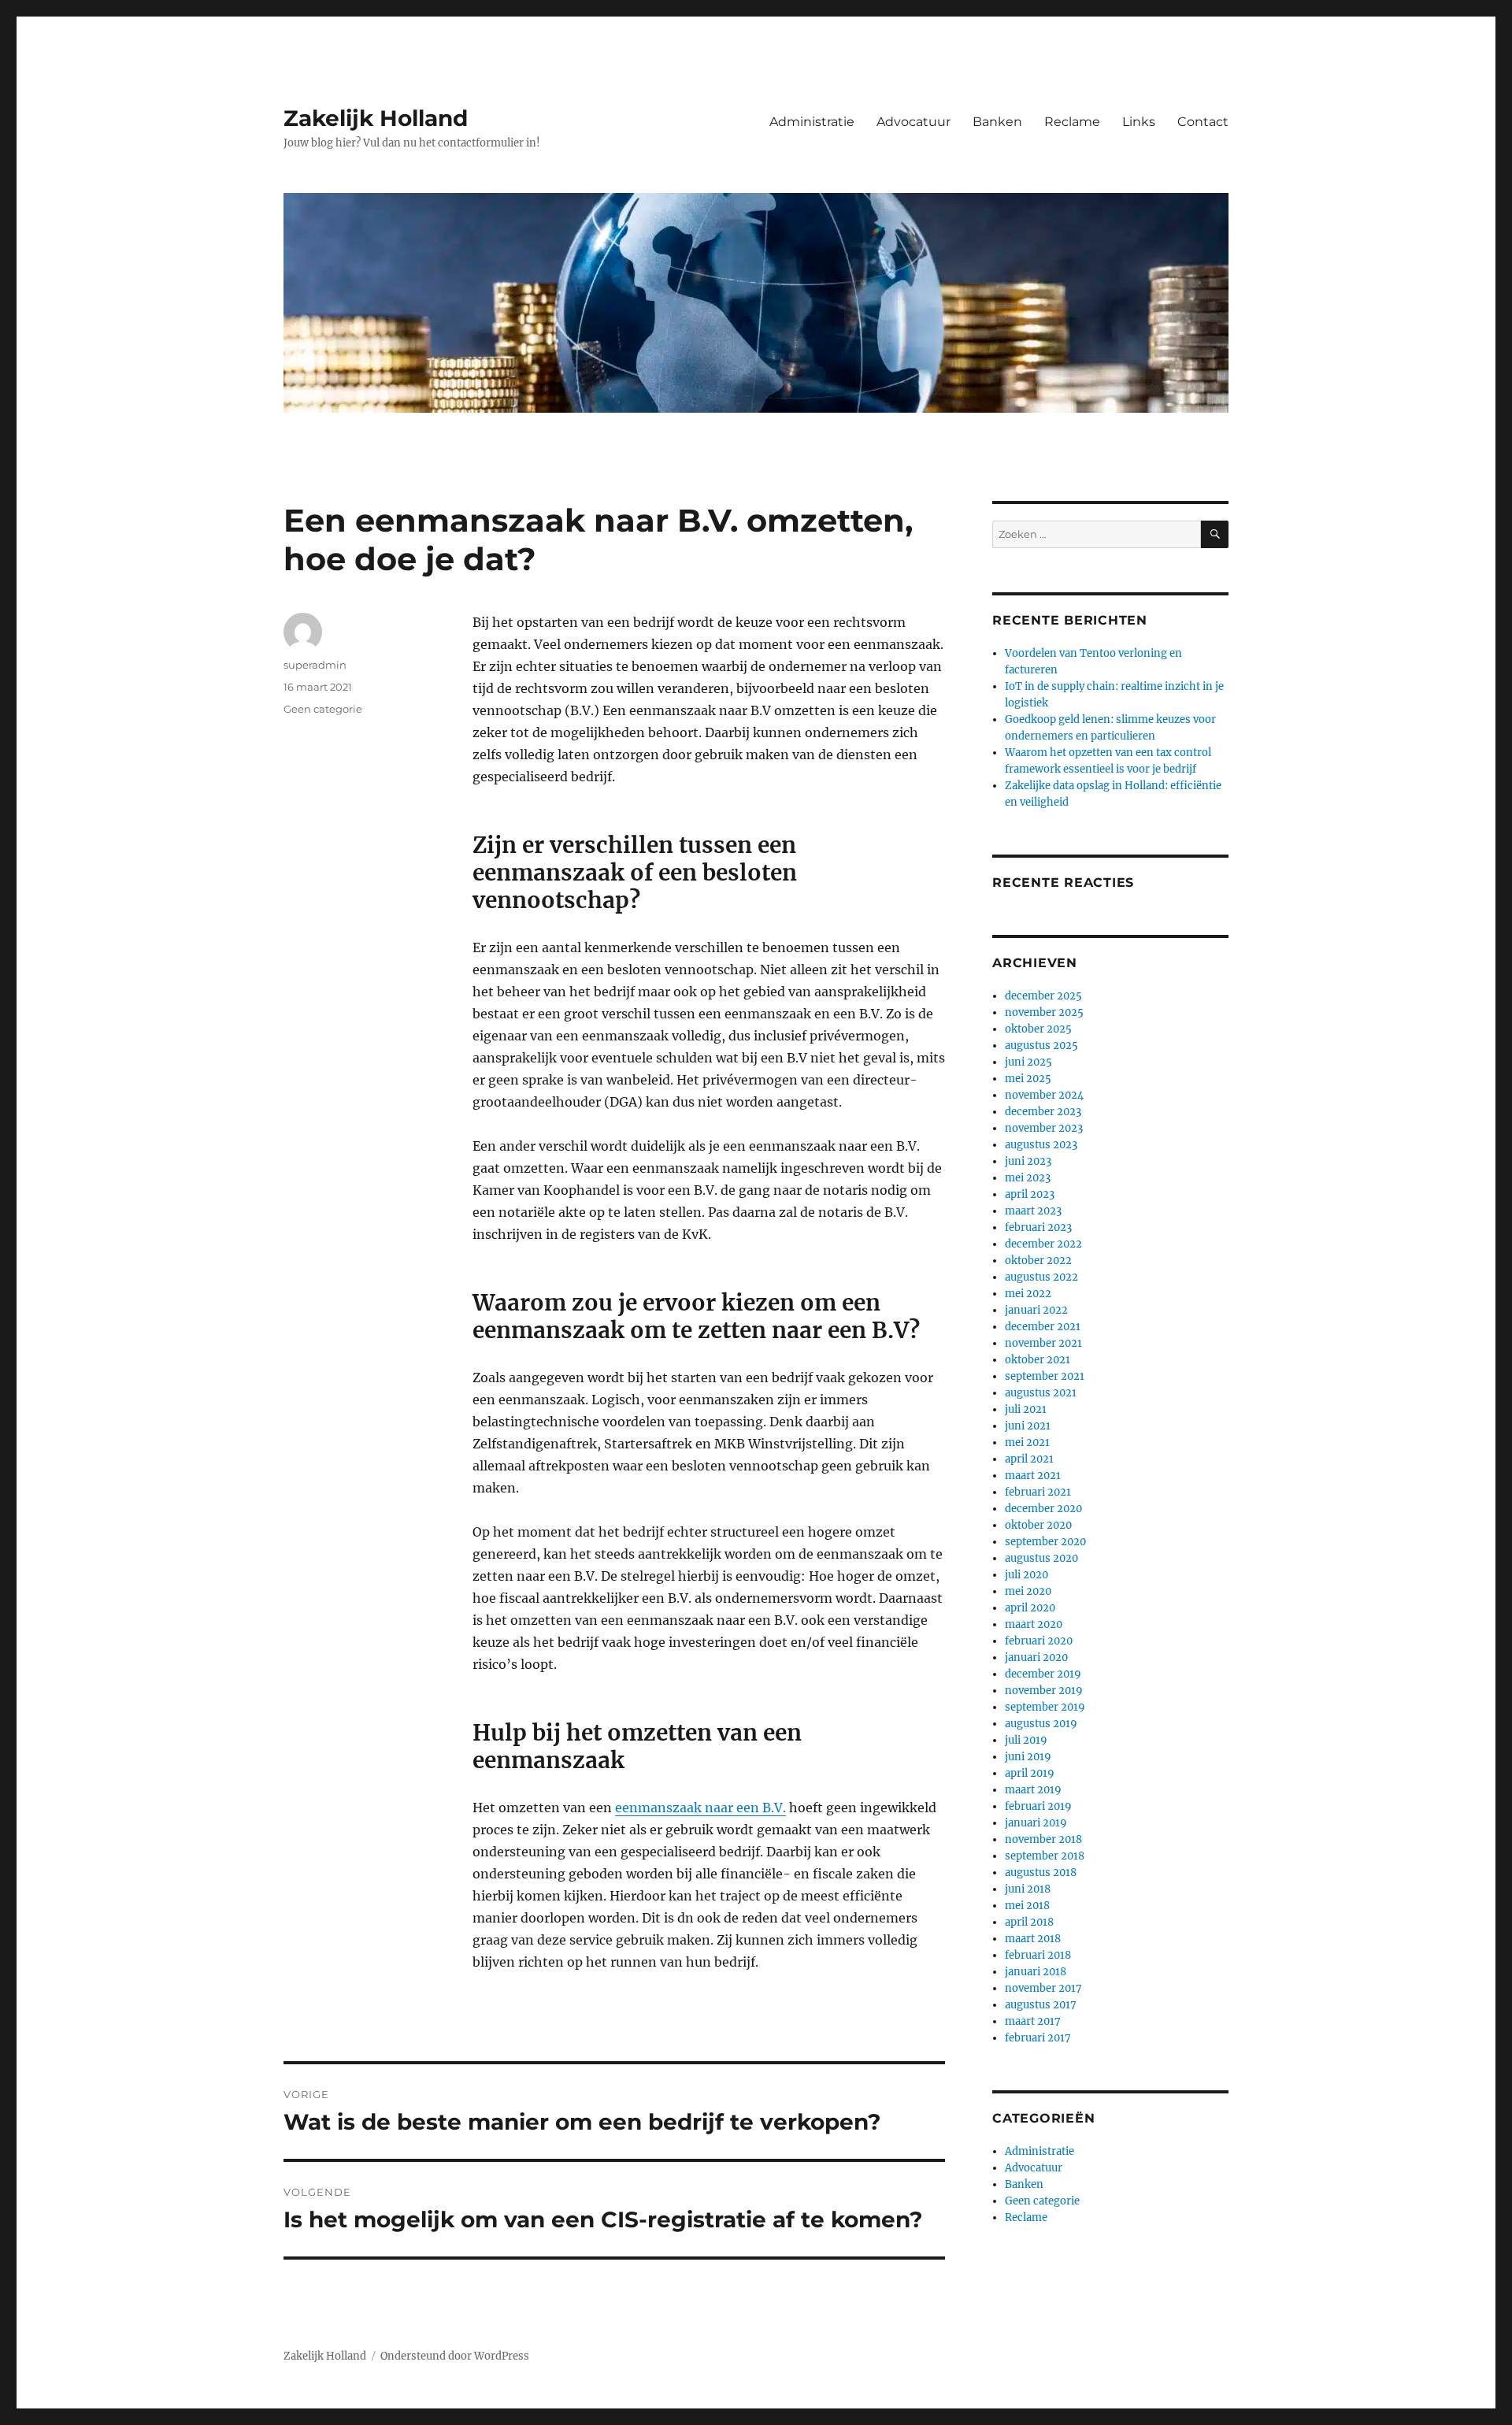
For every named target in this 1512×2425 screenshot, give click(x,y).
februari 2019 (1038, 1806)
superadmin (315, 665)
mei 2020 (1028, 1591)
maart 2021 (1033, 1476)
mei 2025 (1028, 1079)
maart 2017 (1033, 2021)
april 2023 (1030, 1194)
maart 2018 (1033, 1939)
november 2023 (1044, 1128)
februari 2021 (1038, 1492)
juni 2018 (1028, 1889)
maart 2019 (1033, 1790)
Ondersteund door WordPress (455, 2356)
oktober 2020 (1038, 1525)
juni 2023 (1028, 1161)
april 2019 (1030, 1773)
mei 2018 (1027, 1906)
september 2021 (1045, 1376)
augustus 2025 (1041, 1046)
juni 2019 (1028, 1757)
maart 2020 (1034, 1624)
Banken (997, 122)
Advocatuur (913, 122)
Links (1139, 122)
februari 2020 (1039, 1641)
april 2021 (1029, 1459)
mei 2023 (1028, 1178)
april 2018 (1029, 1922)
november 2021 (1043, 1343)
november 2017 (1043, 1988)
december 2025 (1043, 996)
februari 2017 (1038, 2038)
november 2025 (1044, 1012)
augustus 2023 (1041, 1145)
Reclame (1072, 122)
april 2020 (1030, 1608)
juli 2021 (1026, 1409)
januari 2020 (1036, 1657)
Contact (1203, 122)
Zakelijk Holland (376, 118)
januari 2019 (1036, 1823)
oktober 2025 (1038, 1029)
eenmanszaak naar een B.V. (700, 1808)
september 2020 (1045, 1542)
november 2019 (1044, 1691)
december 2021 (1043, 1327)
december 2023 (1043, 1112)
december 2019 (1043, 1674)
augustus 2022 (1041, 1277)
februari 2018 (1038, 1955)
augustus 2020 (1041, 1558)
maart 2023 (1033, 1211)
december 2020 (1043, 1509)
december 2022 (1043, 1244)
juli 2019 (1026, 1740)
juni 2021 (1028, 1426)
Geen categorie (323, 709)
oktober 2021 (1038, 1360)
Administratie (812, 122)
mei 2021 (1027, 1442)
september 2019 (1045, 1707)
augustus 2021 (1041, 1393)
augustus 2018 (1041, 1873)
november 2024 (1044, 1095)
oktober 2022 (1038, 1261)
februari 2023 (1038, 1227)
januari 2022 (1036, 1310)
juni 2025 (1028, 1062)
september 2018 (1045, 1856)
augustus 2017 (1041, 2005)
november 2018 (1043, 1839)
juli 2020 (1027, 1575)
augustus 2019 (1041, 1724)
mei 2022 (1028, 1294)
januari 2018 (1036, 1972)
